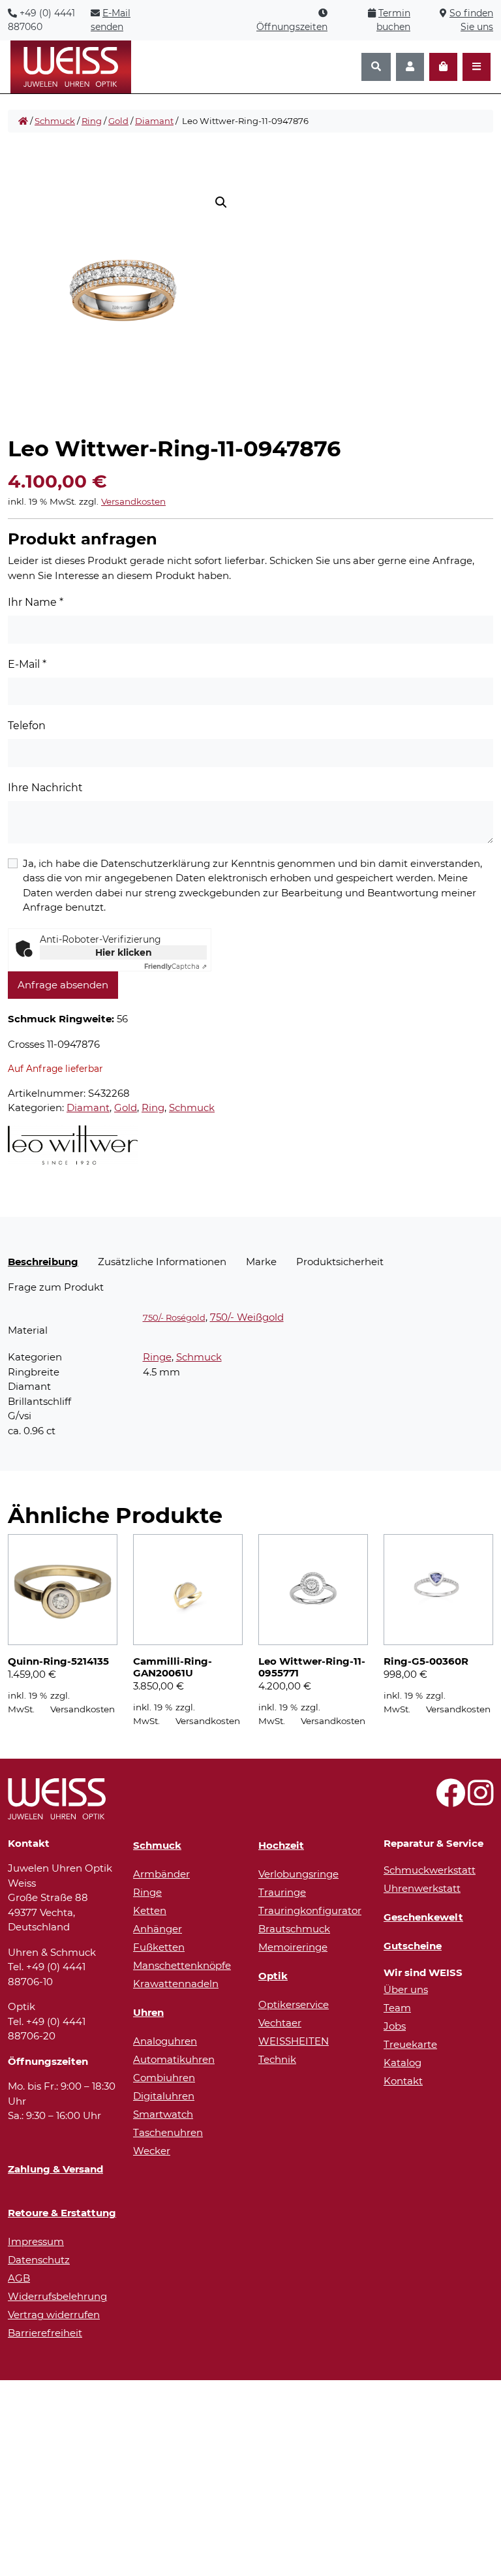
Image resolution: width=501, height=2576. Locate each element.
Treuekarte (410, 2044)
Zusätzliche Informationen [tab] (162, 1262)
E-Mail (27, 664)
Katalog (402, 2063)
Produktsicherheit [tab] (340, 1262)
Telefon (27, 726)
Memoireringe (293, 1947)
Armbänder (161, 1874)
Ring (92, 121)
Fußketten (159, 1947)
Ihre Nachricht (45, 788)
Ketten (150, 1910)
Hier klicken (124, 952)
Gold (118, 121)
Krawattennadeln (176, 1984)
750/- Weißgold (247, 1317)
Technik (277, 2059)
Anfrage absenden (63, 985)
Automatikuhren (174, 2059)
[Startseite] (23, 121)
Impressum (36, 2241)
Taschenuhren (168, 2132)
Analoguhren (165, 2041)
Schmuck (55, 121)
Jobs (395, 2026)
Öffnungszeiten (292, 27)
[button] (221, 202)
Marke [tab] (261, 1262)
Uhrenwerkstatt (422, 1888)
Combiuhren (164, 2078)
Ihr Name (36, 602)
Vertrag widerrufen (54, 2315)
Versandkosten (133, 501)
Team (397, 2008)
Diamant (154, 121)
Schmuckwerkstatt (430, 1870)
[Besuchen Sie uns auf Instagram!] (480, 1800)
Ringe (157, 1357)
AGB (19, 2278)
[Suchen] (376, 67)
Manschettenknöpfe (182, 1965)
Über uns (406, 1989)
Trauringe (282, 1892)
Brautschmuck (294, 1929)
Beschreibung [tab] (43, 1262)
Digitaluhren (164, 2096)
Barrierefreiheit (45, 2333)
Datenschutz (39, 2260)
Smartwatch (163, 2114)
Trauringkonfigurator (310, 1910)
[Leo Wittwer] (73, 1145)
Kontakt (403, 2081)
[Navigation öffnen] (477, 67)
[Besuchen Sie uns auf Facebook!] (450, 1800)
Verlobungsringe (298, 1874)
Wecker (152, 2151)
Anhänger (158, 1929)
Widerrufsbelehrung (57, 2296)
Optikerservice (294, 2004)
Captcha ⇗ (175, 966)
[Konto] (410, 67)
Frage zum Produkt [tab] (56, 1287)
